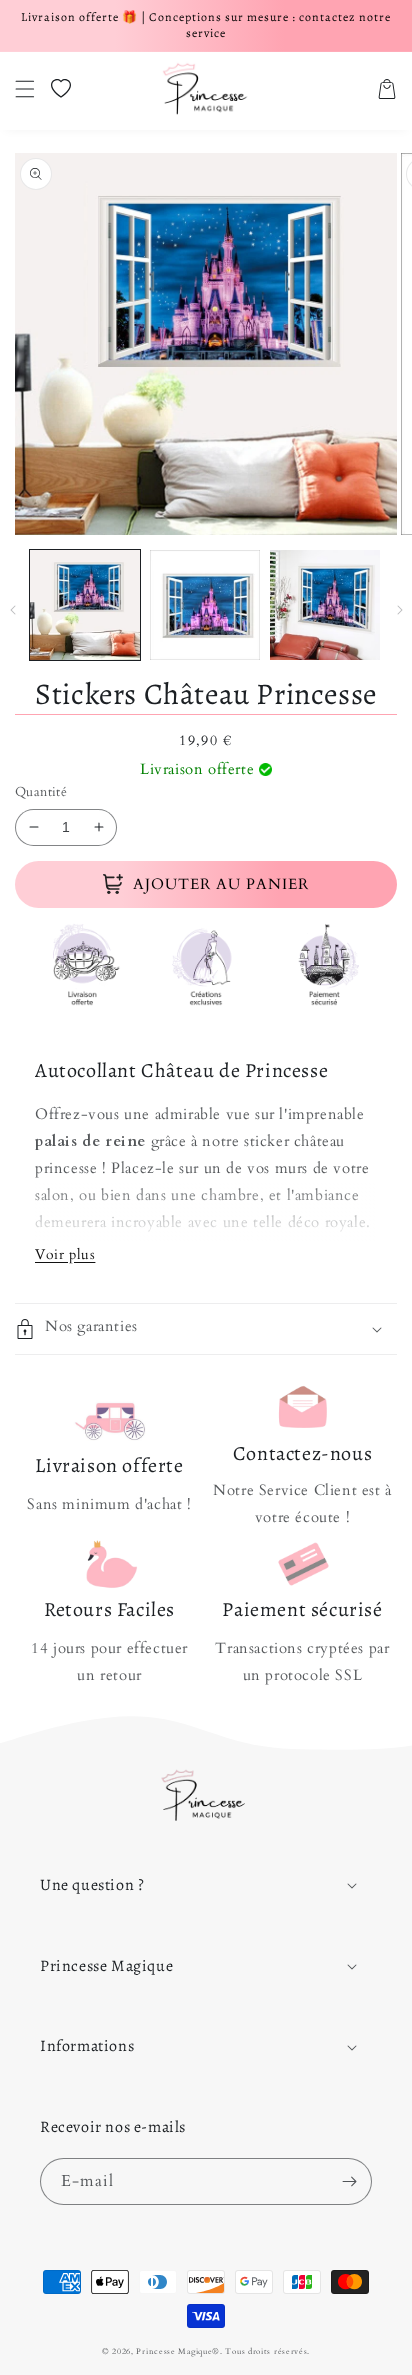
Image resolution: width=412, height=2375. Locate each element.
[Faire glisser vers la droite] (399, 610)
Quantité (41, 792)
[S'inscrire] (349, 2181)
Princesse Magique (174, 2351)
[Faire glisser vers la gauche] (12, 610)
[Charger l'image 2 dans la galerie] (205, 605)
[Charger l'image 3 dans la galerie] (325, 605)
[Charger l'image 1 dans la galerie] (85, 605)
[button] (25, 89)
